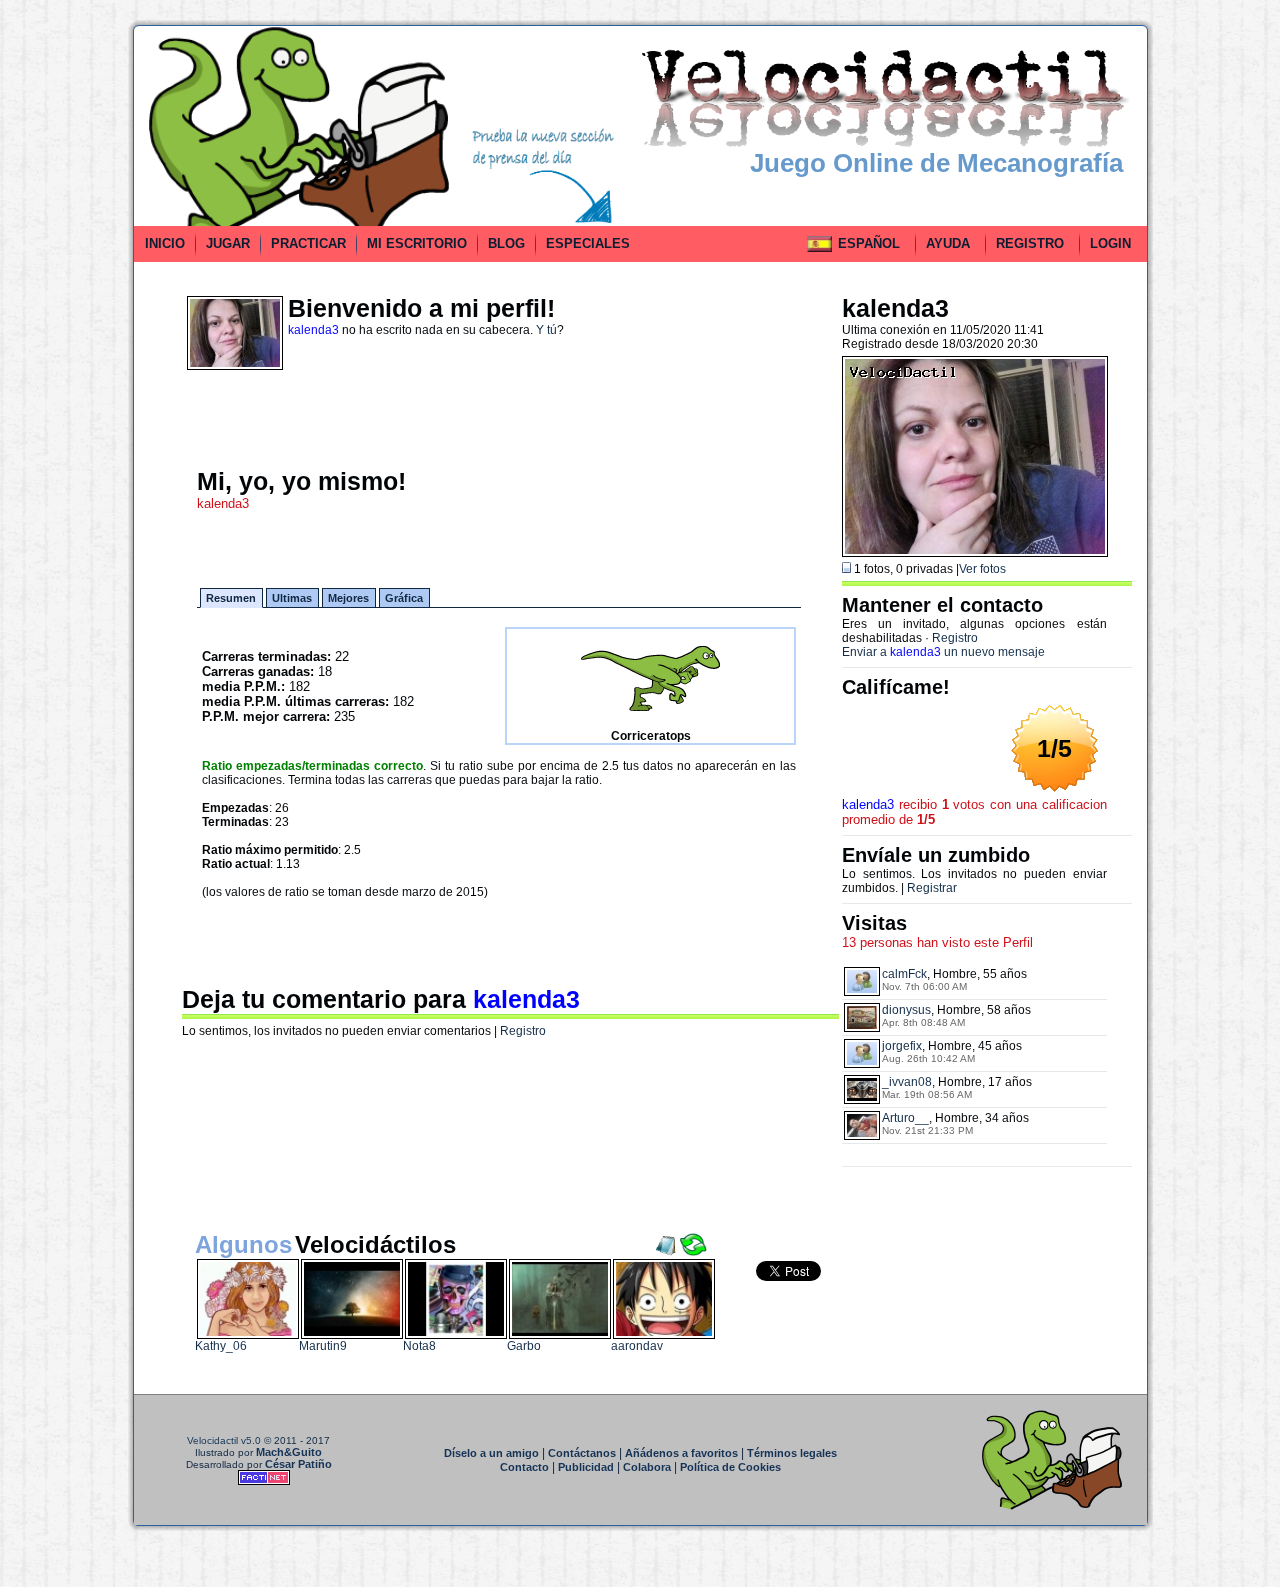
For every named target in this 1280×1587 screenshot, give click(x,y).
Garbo (524, 1346)
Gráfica (404, 598)
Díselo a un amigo (491, 1453)
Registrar (932, 888)
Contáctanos (582, 1453)
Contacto (524, 1467)
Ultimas (292, 598)
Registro (523, 1031)
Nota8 (419, 1346)
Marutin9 (323, 1346)
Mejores (348, 598)
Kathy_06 (221, 1346)
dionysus (906, 1010)
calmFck (904, 974)
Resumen (231, 598)
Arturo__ (905, 1118)
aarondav (637, 1346)
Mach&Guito (289, 1452)
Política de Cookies (730, 1467)
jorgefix (902, 1046)
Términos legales (792, 1453)
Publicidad (586, 1467)
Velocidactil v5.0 (224, 1440)
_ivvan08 (907, 1082)
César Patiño (298, 1464)
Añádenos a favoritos (681, 1453)
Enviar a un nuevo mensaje (943, 652)
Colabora (647, 1467)
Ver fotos (982, 569)
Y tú (546, 330)
